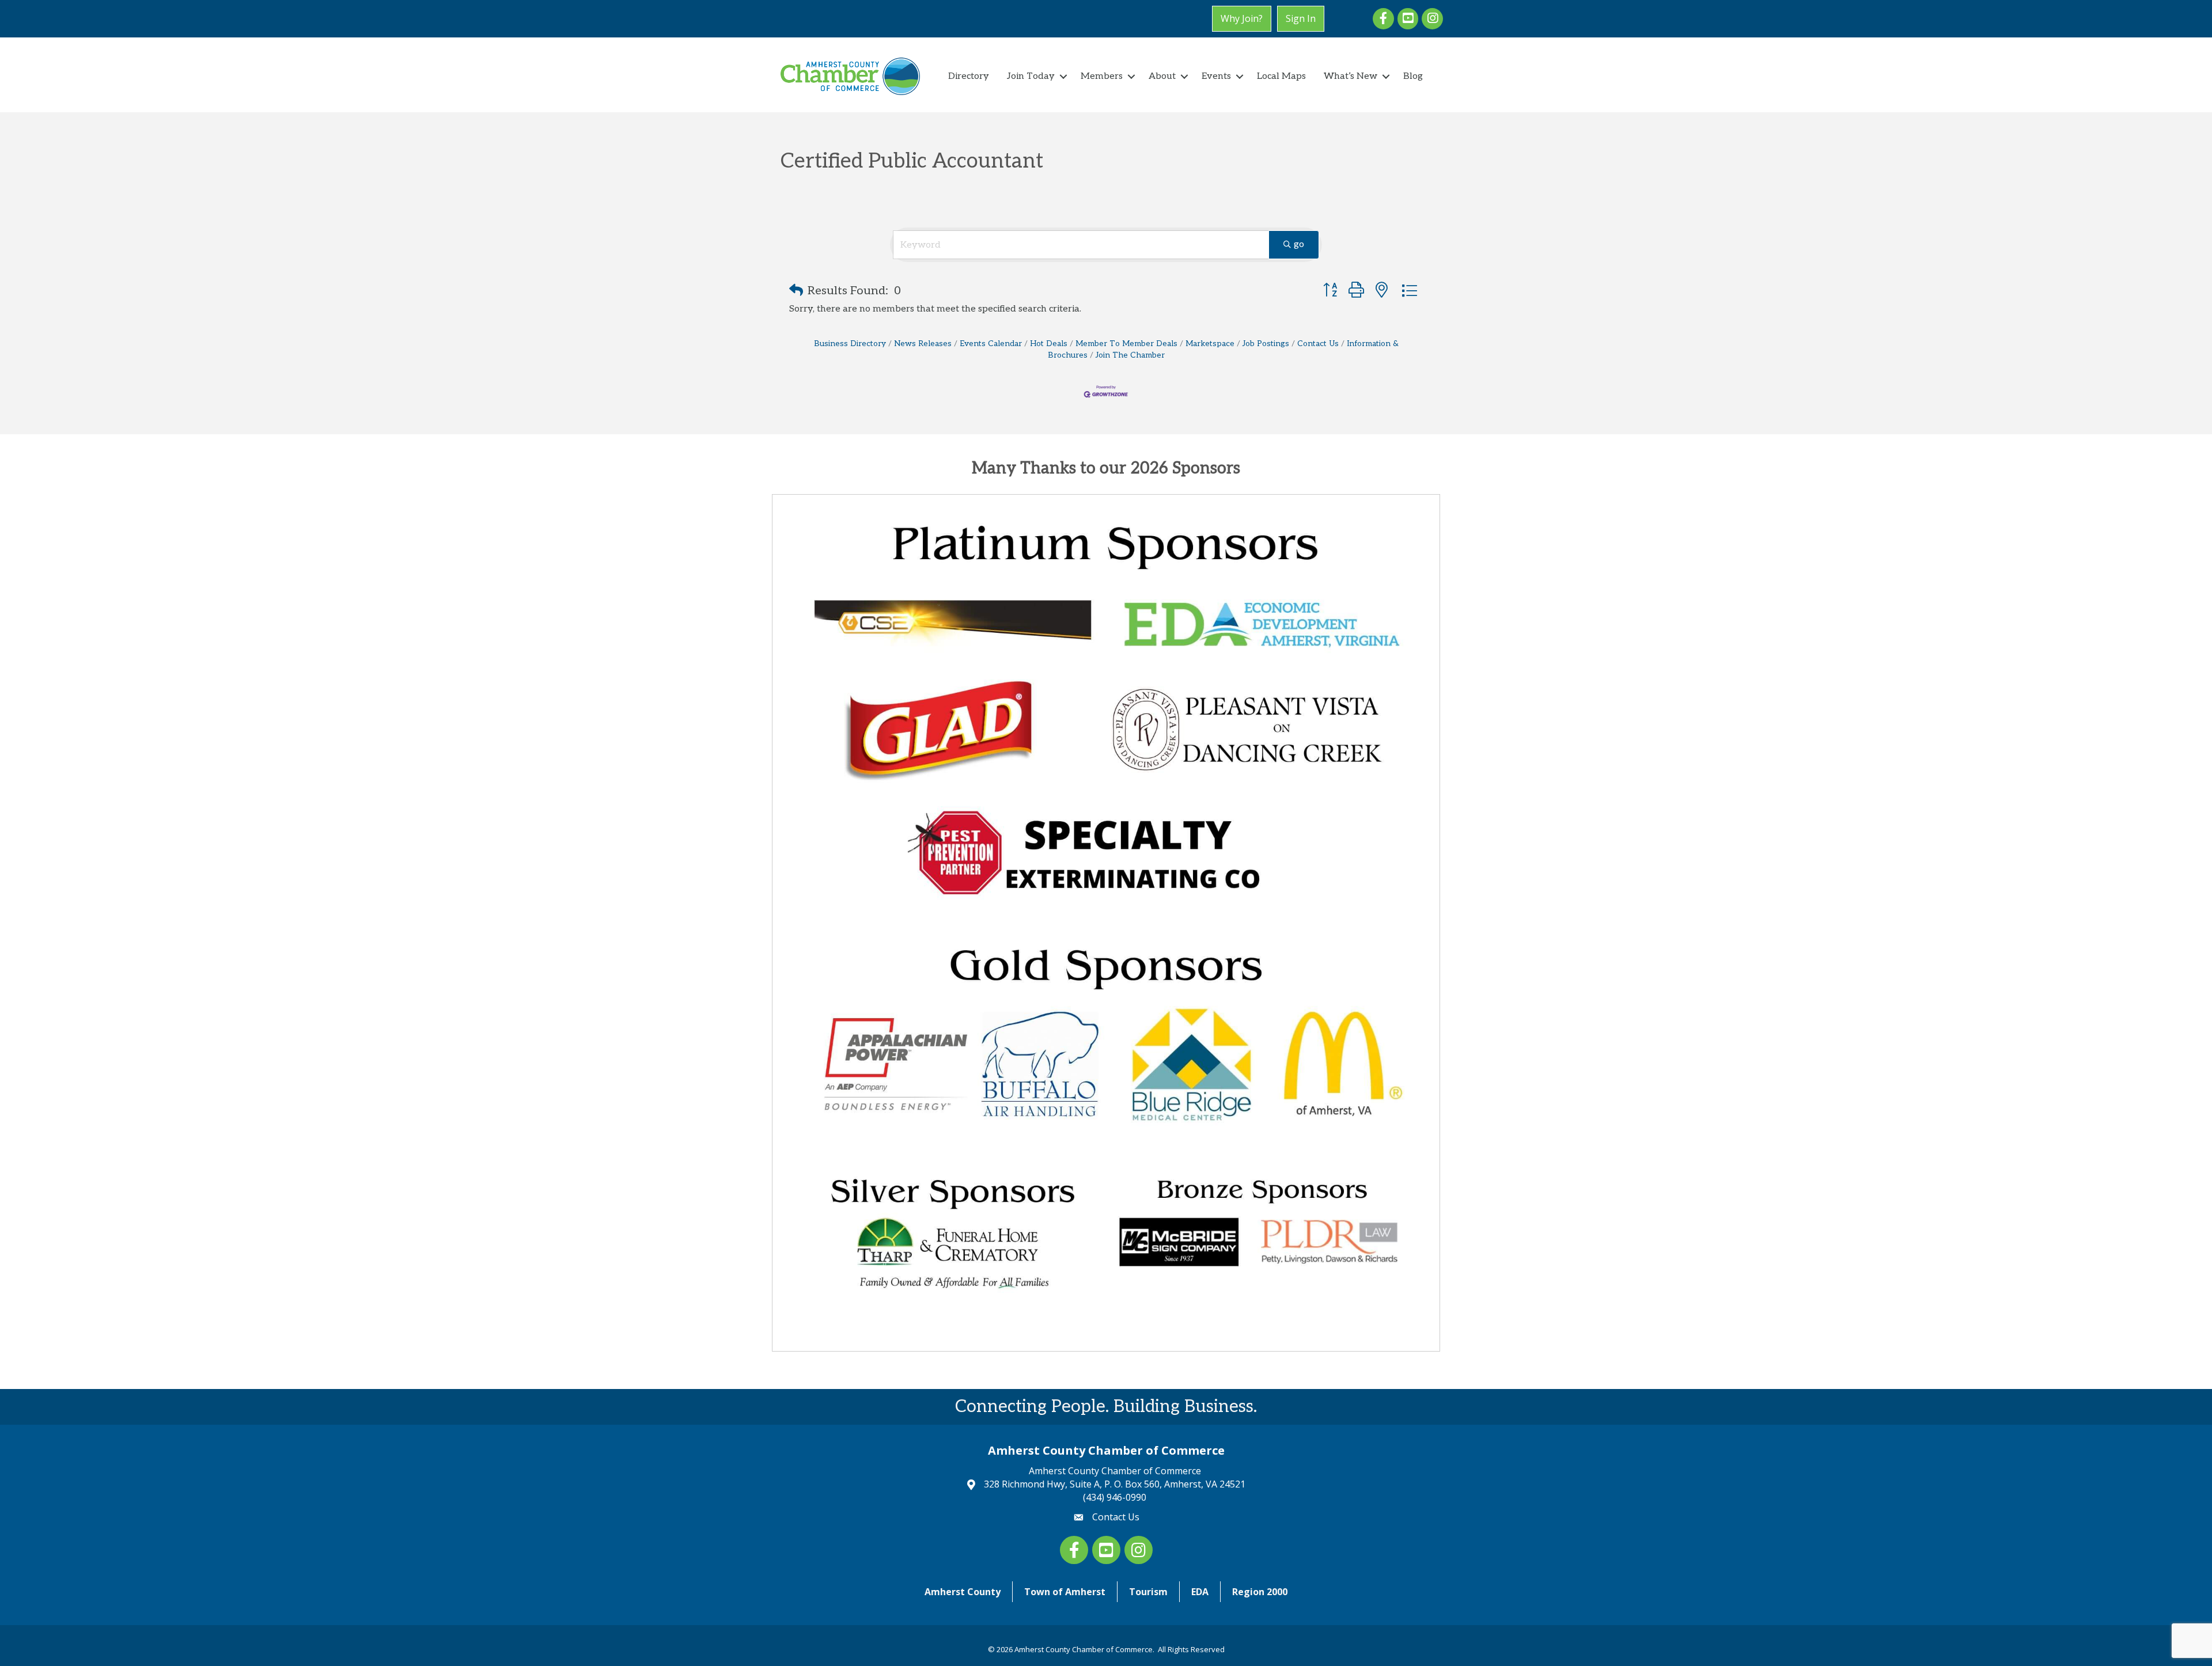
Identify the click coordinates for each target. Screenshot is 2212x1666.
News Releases (923, 344)
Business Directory (850, 344)
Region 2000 (1260, 1592)
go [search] (1299, 244)
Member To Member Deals (1126, 344)
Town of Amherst (1065, 1592)
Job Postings (1266, 344)
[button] (796, 291)
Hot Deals (1049, 344)
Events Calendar (991, 344)
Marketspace (1210, 344)
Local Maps (1281, 76)
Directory (969, 76)
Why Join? (1242, 18)
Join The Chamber (1130, 355)
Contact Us (1318, 344)
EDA (1200, 1592)
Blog (1413, 76)
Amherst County (963, 1592)
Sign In (1301, 18)
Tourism (1148, 1592)
